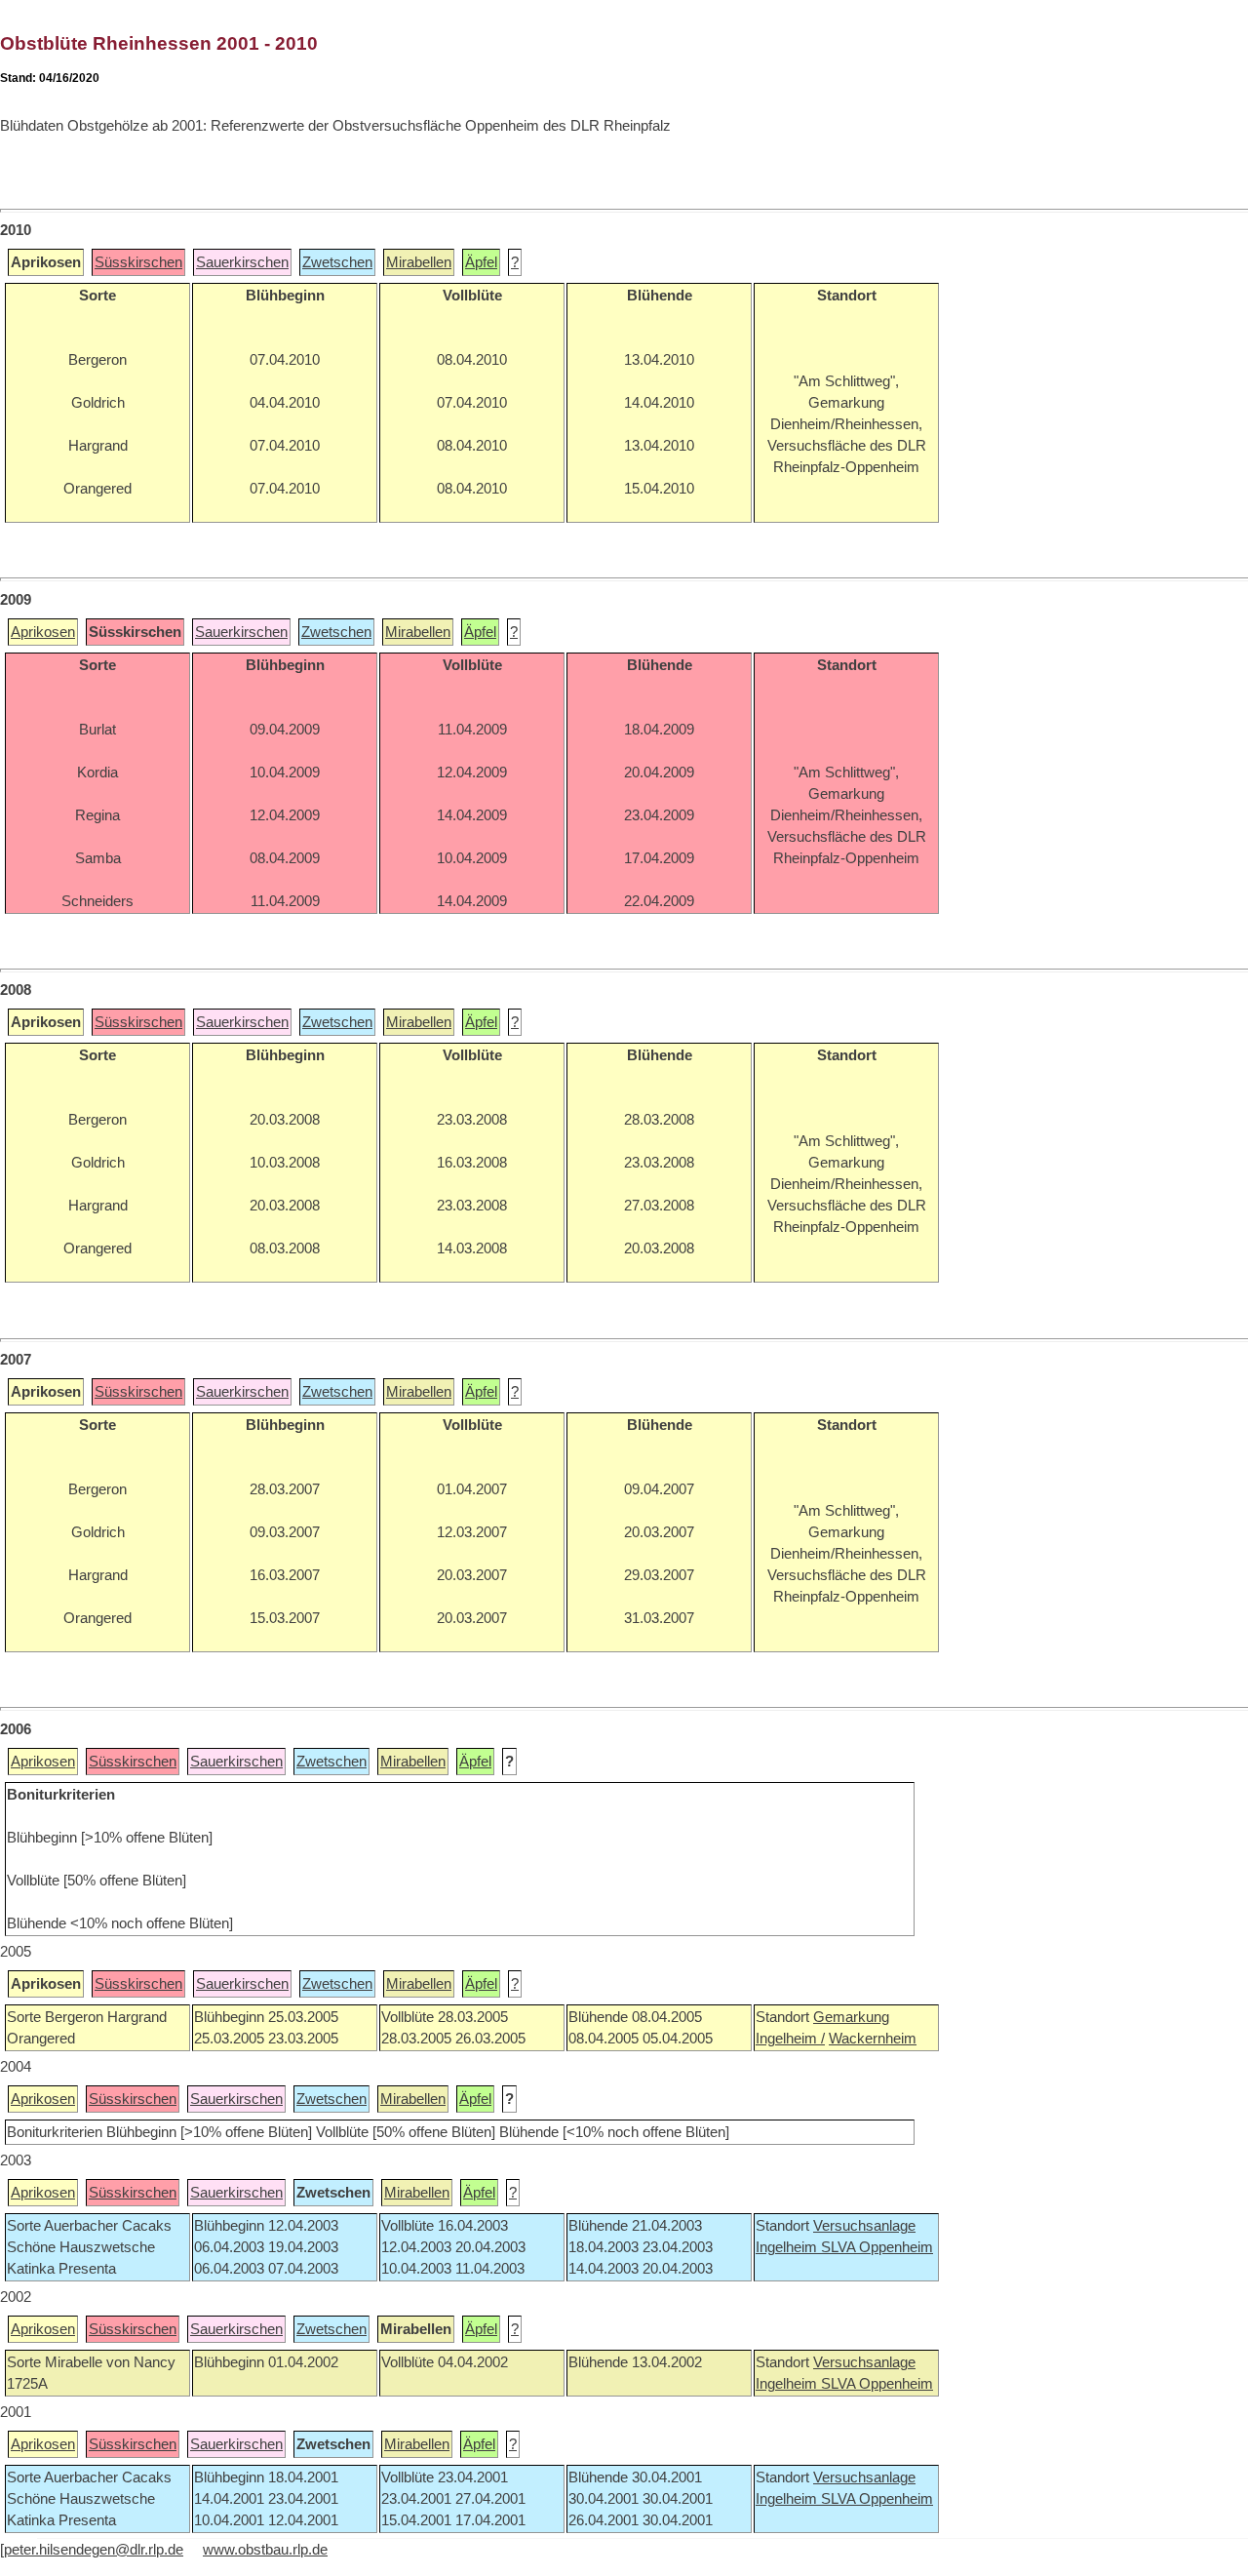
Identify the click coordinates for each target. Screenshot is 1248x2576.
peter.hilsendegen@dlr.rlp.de (94, 2550)
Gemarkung (851, 2017)
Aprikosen (43, 632)
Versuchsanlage (864, 2226)
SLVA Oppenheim (877, 2247)
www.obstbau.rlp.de (265, 2550)
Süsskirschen (138, 262)
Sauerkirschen (242, 262)
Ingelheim (788, 2247)
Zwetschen (337, 262)
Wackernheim (873, 2039)
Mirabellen (419, 262)
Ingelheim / (790, 2039)
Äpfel (481, 262)
